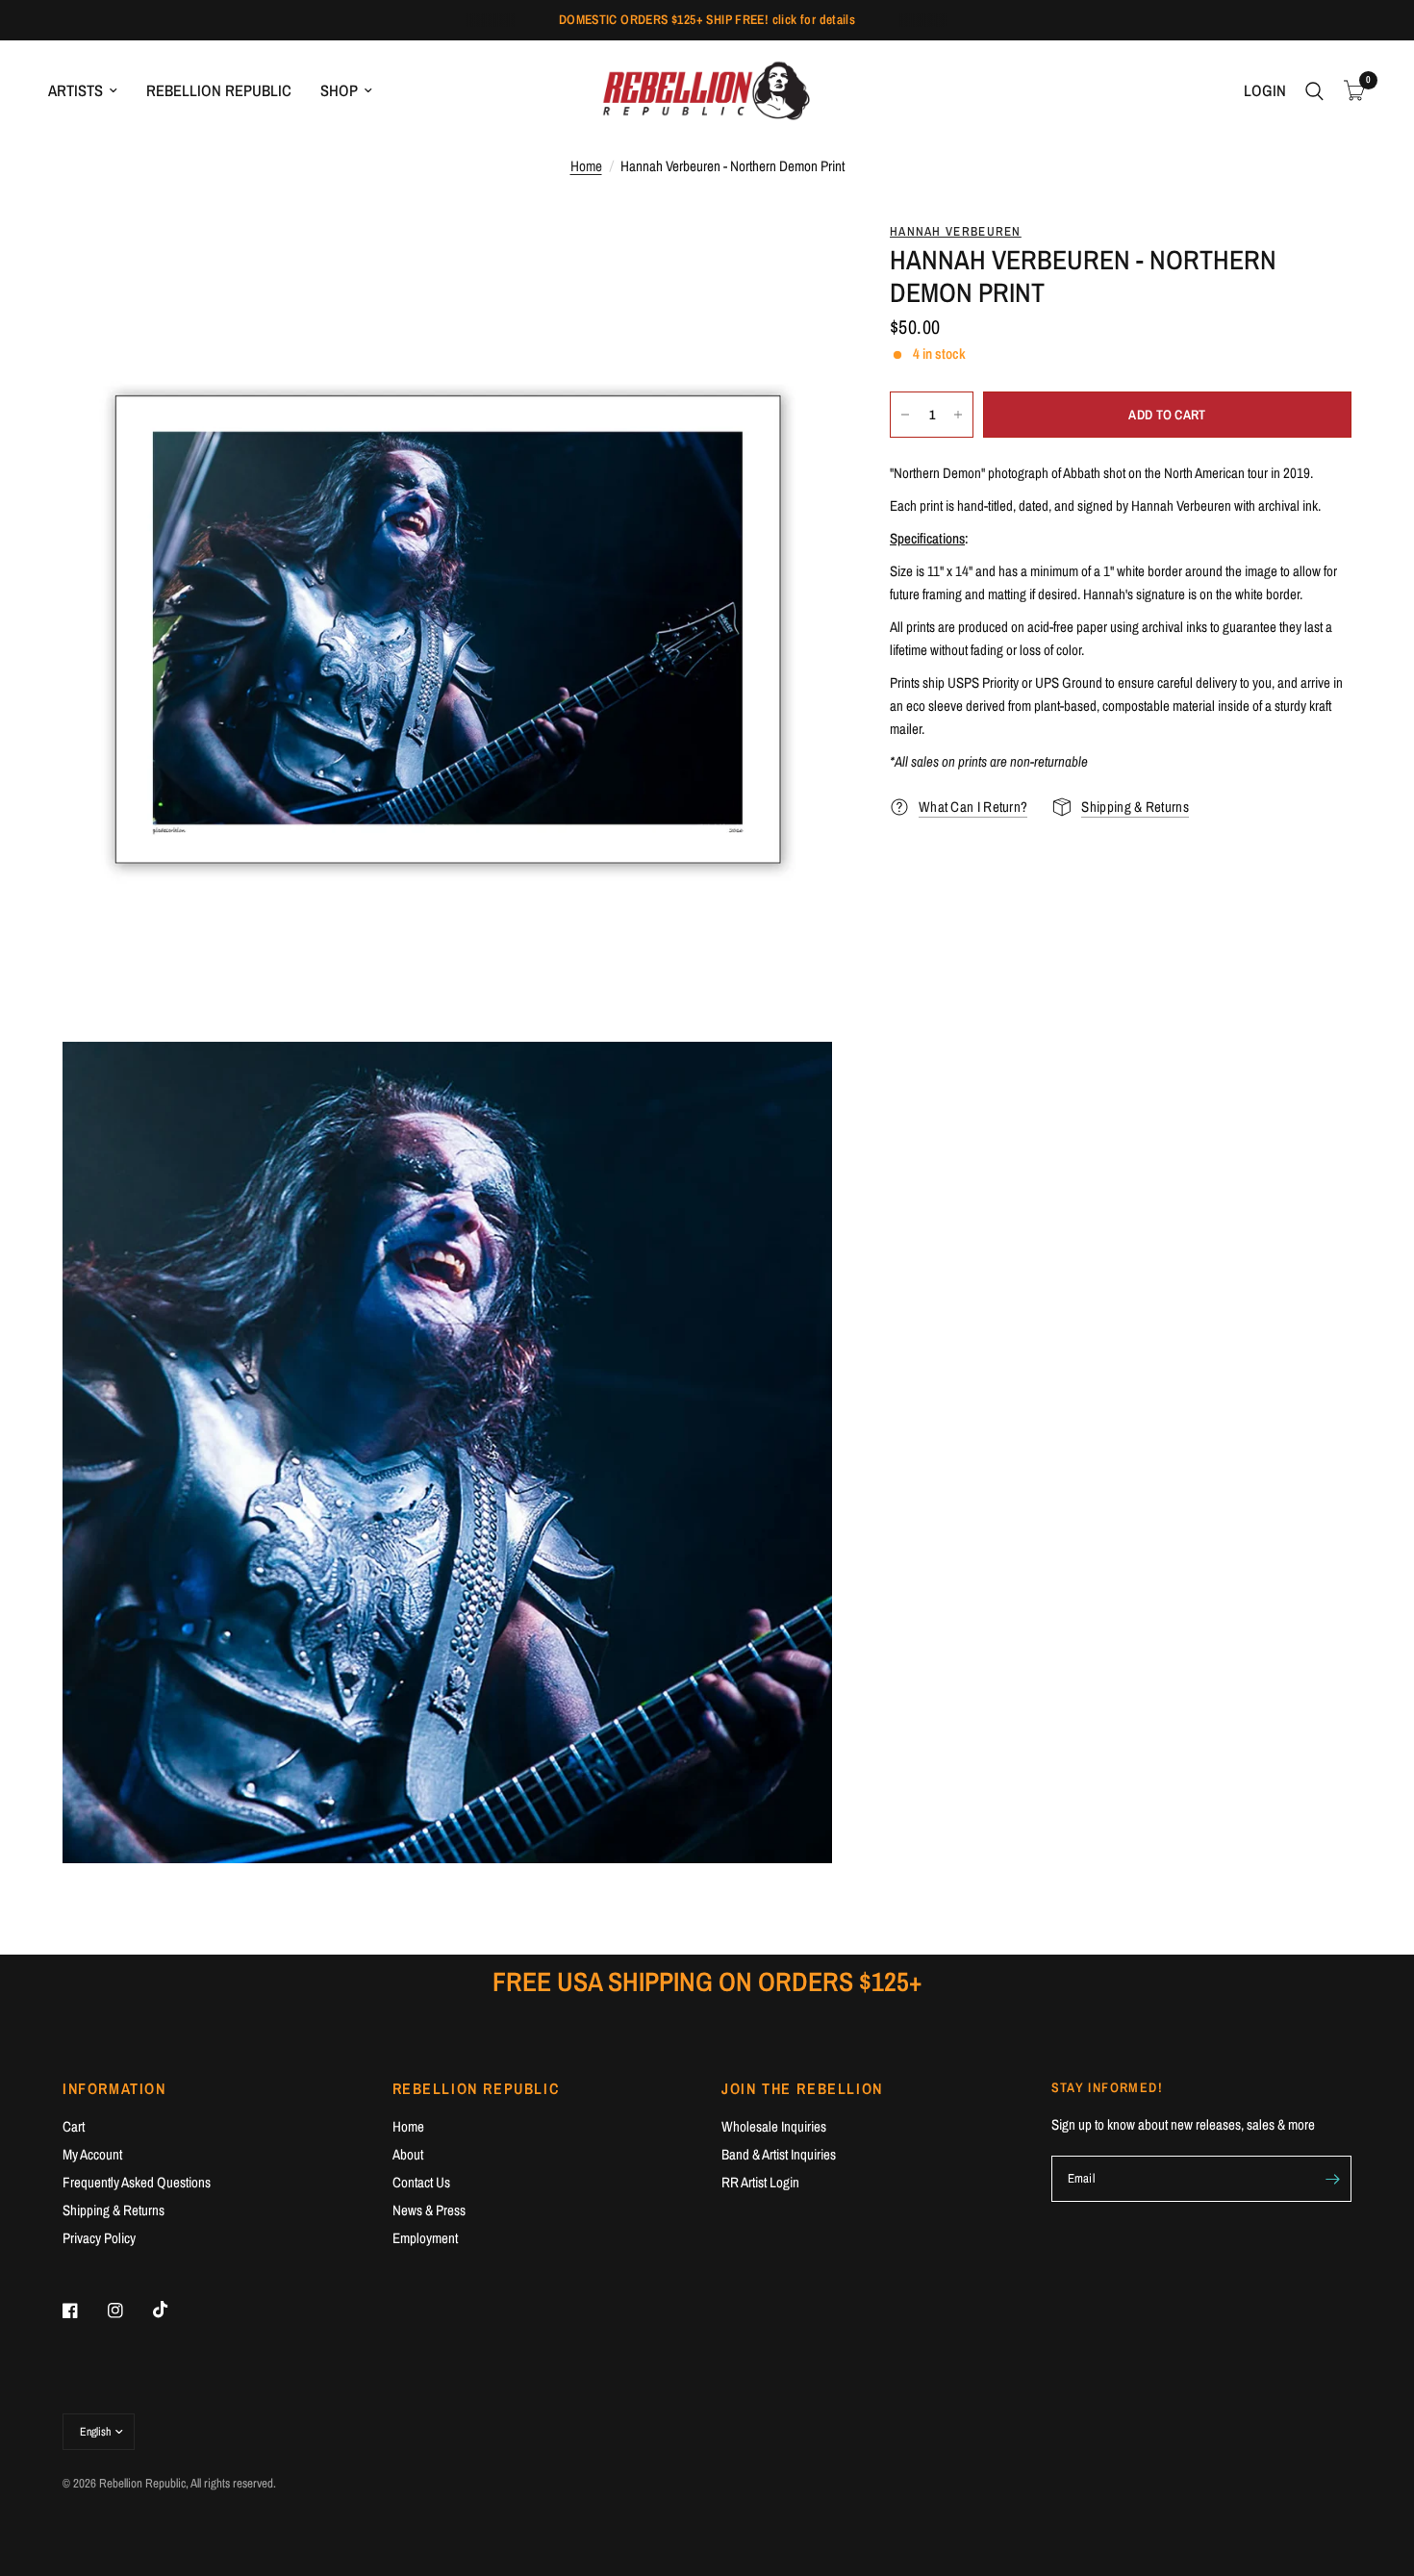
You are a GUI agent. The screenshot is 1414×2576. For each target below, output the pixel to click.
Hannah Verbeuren (956, 231)
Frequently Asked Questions (137, 2182)
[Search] (1314, 91)
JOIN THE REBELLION (802, 2088)
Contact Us (421, 2182)
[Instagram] (129, 2311)
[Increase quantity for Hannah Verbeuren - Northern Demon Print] (958, 415)
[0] (1350, 91)
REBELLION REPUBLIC (219, 90)
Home (586, 166)
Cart (74, 2126)
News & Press (429, 2210)
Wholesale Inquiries (774, 2126)
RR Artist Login (760, 2182)
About (408, 2154)
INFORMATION (114, 2088)
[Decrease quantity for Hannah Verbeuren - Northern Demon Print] (905, 415)
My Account (92, 2154)
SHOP (339, 90)
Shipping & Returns (114, 2210)
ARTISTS (76, 90)
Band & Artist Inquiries (779, 2154)
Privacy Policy (99, 2238)
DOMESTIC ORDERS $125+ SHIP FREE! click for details (707, 19)
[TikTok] (174, 2310)
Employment (425, 2238)
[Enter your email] (1332, 2179)
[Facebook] (84, 2311)
